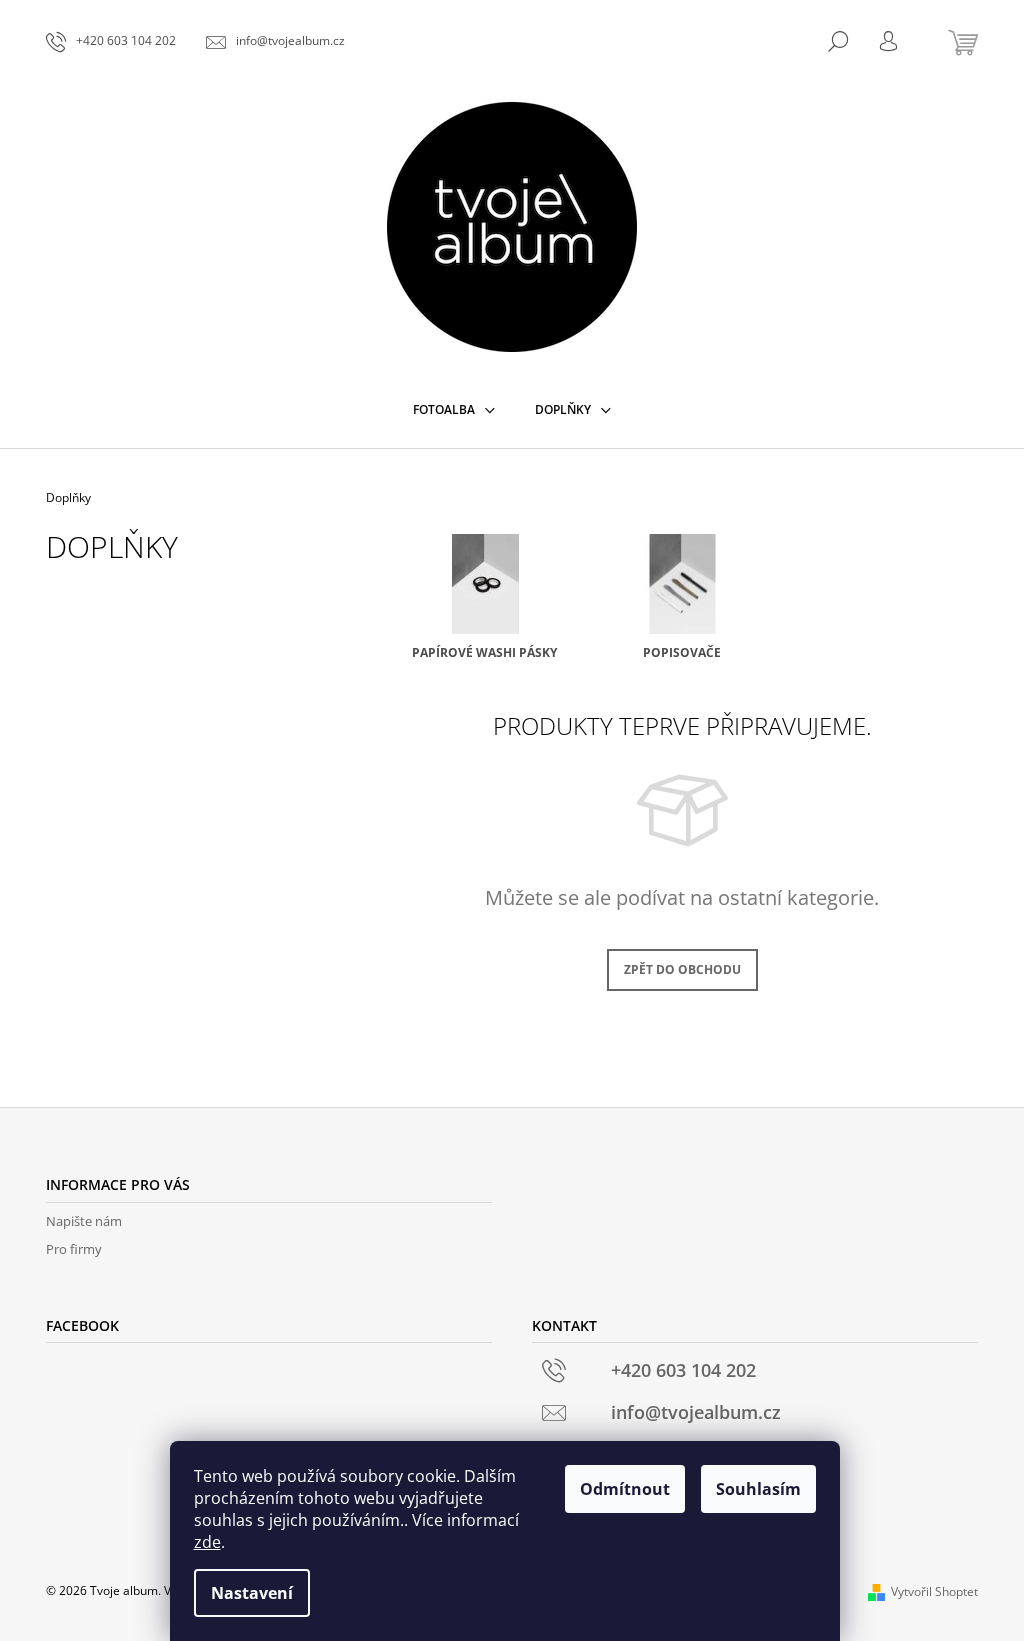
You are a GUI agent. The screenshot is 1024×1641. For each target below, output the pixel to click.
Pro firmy (74, 1249)
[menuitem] (454, 410)
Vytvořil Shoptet (934, 1591)
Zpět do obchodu (682, 969)
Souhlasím (758, 1489)
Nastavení (252, 1593)
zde (207, 1542)
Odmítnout (625, 1489)
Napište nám (84, 1221)
